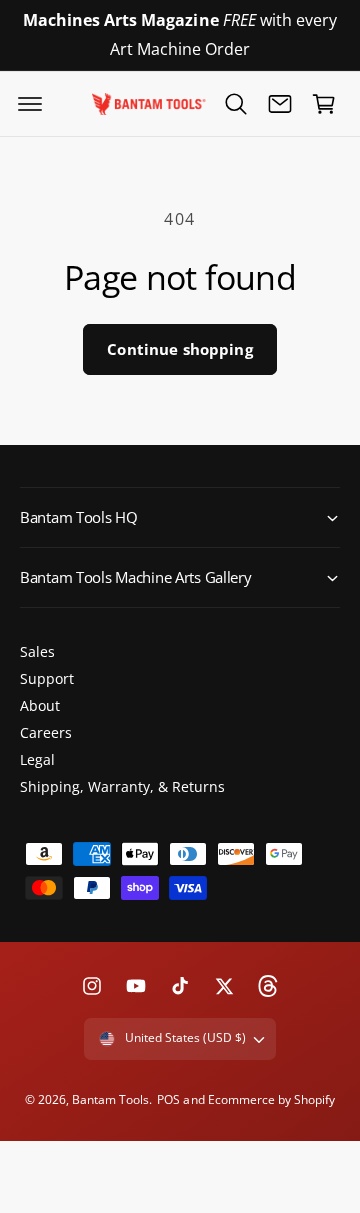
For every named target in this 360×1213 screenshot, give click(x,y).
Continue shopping (180, 349)
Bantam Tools (110, 1099)
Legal (37, 759)
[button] (30, 104)
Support (47, 678)
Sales (37, 651)
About (40, 705)
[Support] (280, 104)
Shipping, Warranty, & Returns (122, 786)
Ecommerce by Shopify (271, 1099)
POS (168, 1099)
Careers (46, 732)
